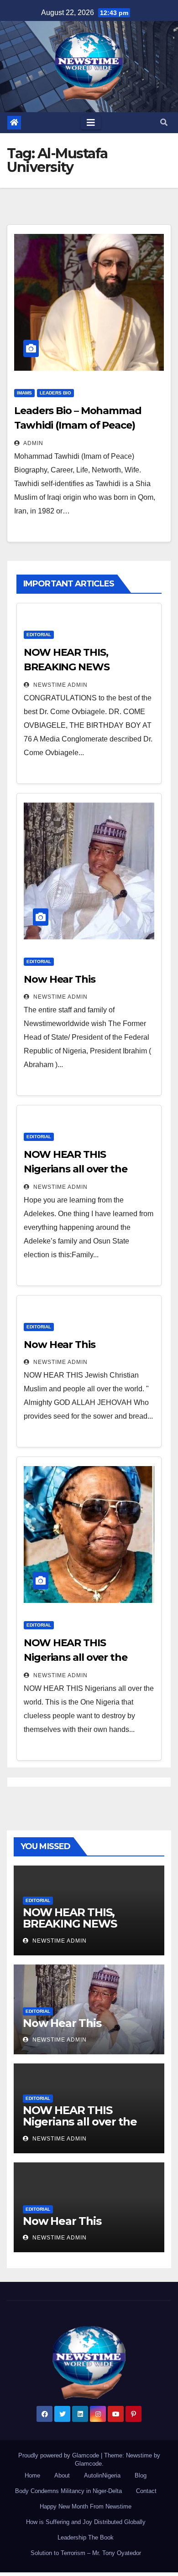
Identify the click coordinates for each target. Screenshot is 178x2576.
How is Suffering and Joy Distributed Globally (86, 2522)
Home (32, 2475)
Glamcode (88, 2464)
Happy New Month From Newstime (86, 2506)
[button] (164, 122)
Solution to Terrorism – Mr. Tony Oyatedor (86, 2553)
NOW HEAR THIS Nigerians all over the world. (76, 1657)
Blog (141, 2475)
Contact (146, 2491)
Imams (24, 393)
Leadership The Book (86, 2537)
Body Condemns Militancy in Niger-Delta (68, 2491)
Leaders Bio (55, 393)
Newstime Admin (60, 685)
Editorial (39, 635)
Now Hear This (60, 979)
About (62, 2475)
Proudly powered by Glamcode (60, 2455)
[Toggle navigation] (91, 123)
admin (33, 443)
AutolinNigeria (102, 2475)
